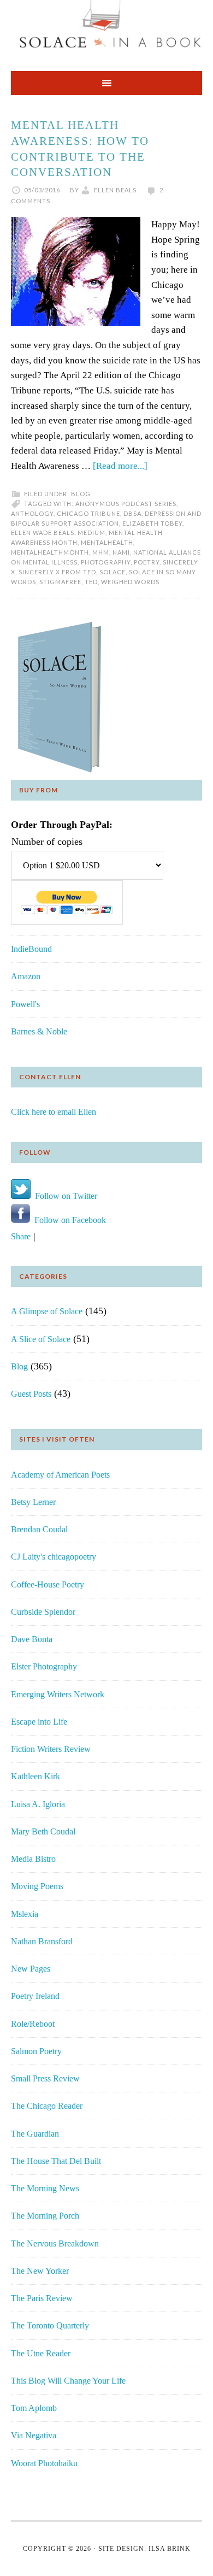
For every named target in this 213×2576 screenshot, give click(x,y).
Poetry (147, 562)
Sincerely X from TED (57, 572)
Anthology (32, 513)
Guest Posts (31, 1394)
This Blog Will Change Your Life (68, 2381)
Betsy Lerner (33, 1502)
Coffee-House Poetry (48, 1584)
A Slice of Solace (41, 1339)
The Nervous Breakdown (55, 2243)
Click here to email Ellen (54, 1112)
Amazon (26, 976)
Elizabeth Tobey (152, 523)
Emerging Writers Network (58, 1694)
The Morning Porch (45, 2216)
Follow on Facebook (68, 1220)
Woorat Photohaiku (44, 2463)
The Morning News (45, 2188)
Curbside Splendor (43, 1612)
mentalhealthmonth (50, 552)
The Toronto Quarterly (50, 2325)
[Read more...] (120, 466)
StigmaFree (60, 582)
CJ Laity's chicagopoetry (54, 1557)
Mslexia (25, 1914)
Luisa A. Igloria (38, 1804)
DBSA (132, 513)
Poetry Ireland (35, 1996)
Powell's (25, 1004)
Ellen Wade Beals (43, 533)
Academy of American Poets (60, 1475)
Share (21, 1236)
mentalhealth (107, 542)
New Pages (31, 1969)
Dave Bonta (32, 1639)
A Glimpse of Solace (47, 1311)
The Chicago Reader (47, 2106)
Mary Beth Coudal (43, 1831)
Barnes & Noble (39, 1031)
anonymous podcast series (126, 504)
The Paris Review (42, 2298)
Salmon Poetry (36, 2051)
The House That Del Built (56, 2161)
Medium (91, 533)
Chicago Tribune (88, 513)
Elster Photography (44, 1666)
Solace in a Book (106, 30)
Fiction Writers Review (51, 1749)
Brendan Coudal (39, 1529)
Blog (81, 494)
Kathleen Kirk (35, 1776)
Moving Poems (37, 1886)
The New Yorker (40, 2271)
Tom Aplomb (34, 2408)
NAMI (121, 552)
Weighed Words (130, 582)
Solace (113, 572)
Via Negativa (34, 2435)
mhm (101, 552)
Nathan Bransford (42, 1941)
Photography (106, 562)
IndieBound (31, 949)
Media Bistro (33, 1859)
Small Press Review (45, 2078)
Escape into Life (39, 1722)
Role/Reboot (33, 2024)
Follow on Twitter (64, 1196)
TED (91, 582)
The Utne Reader (41, 2353)
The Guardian (35, 2134)
